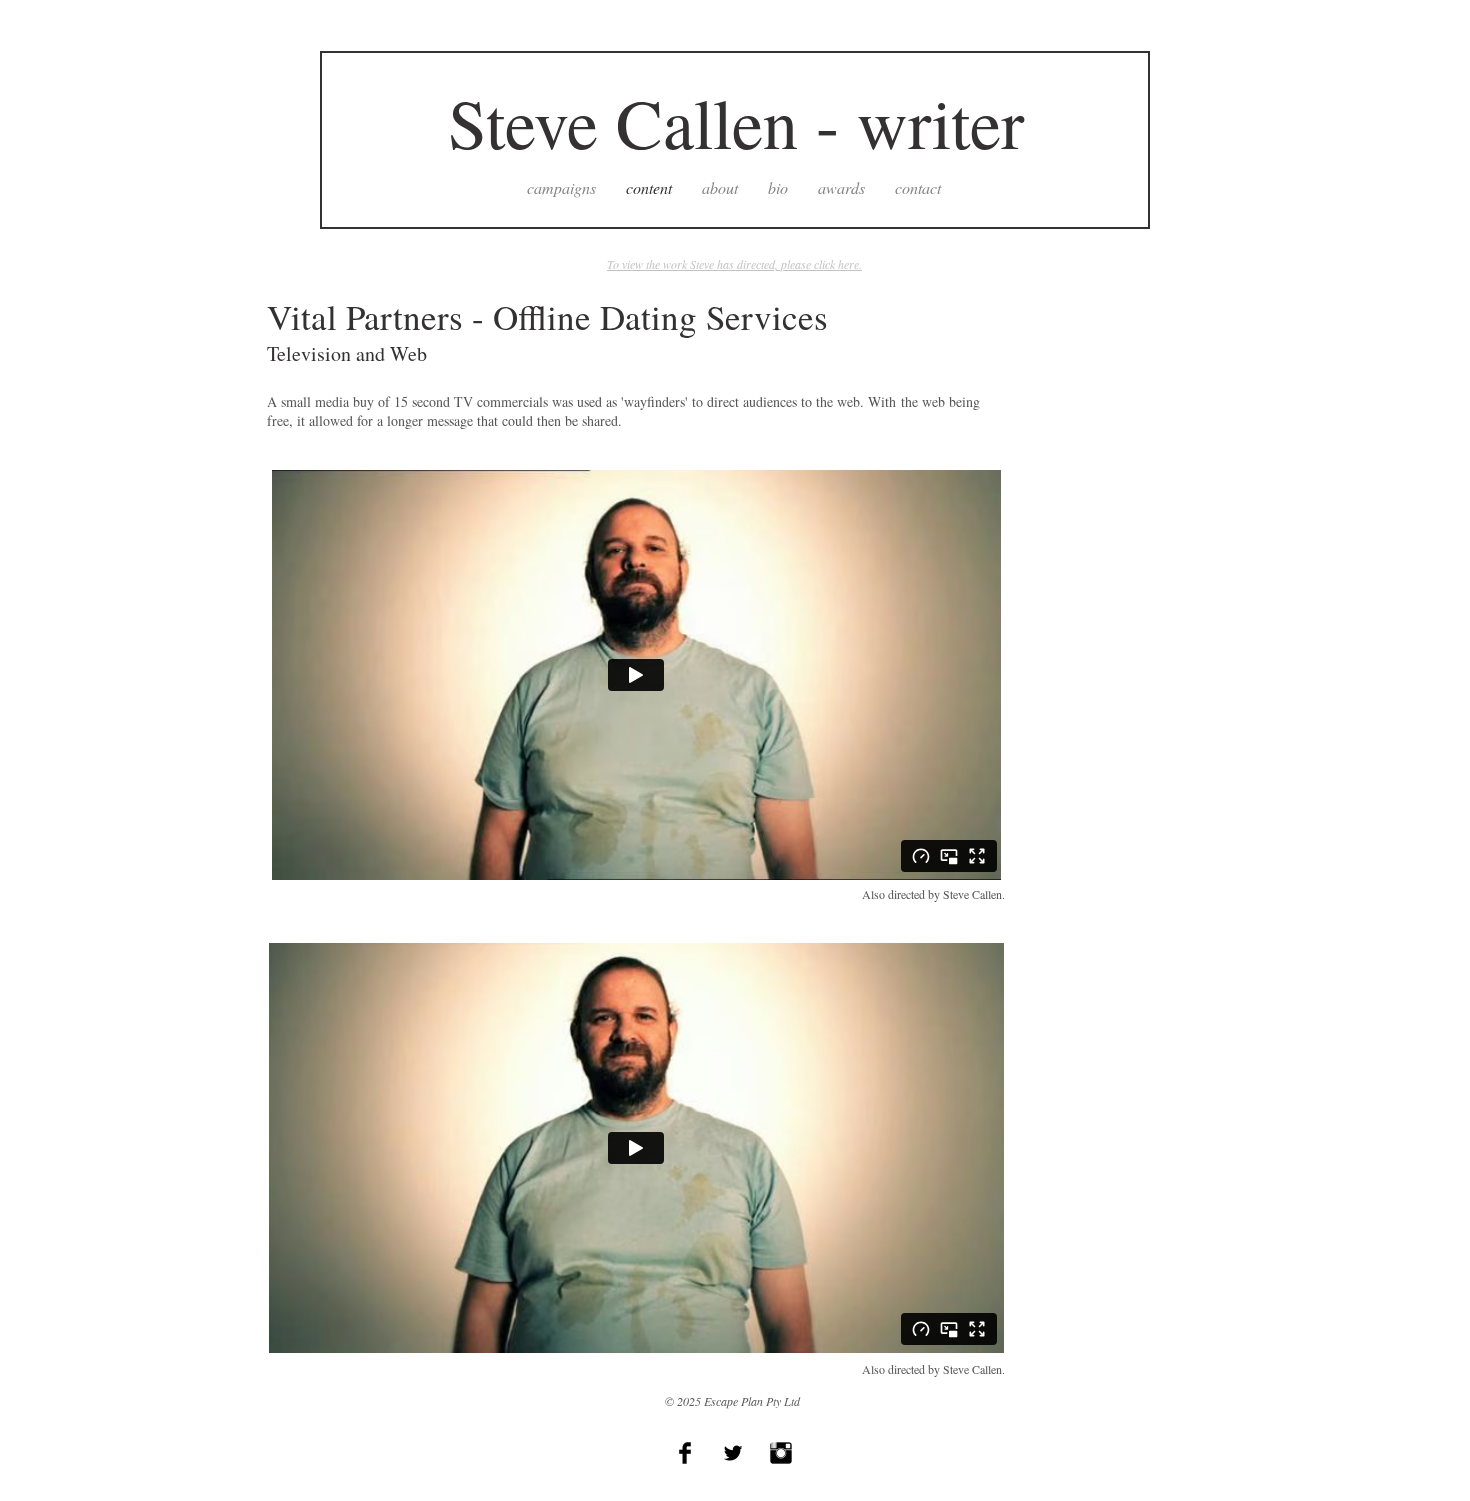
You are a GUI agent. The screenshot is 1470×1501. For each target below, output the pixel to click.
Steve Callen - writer (736, 122)
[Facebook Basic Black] (685, 1453)
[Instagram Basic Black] (781, 1453)
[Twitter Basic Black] (733, 1453)
